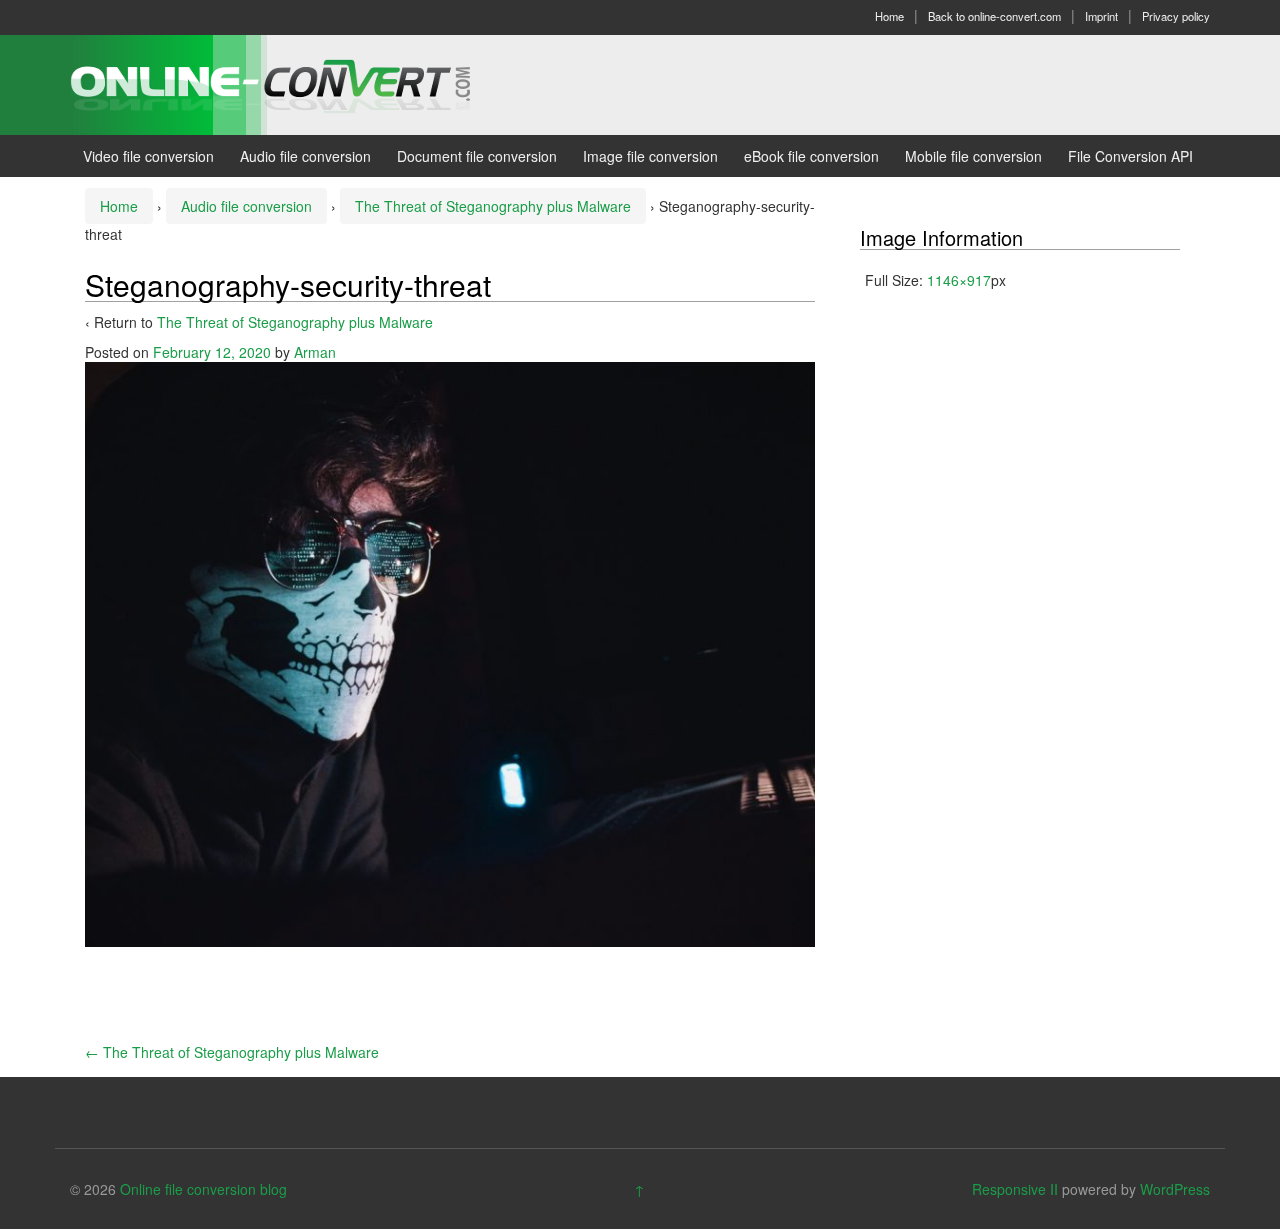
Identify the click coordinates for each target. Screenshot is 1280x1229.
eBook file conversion (811, 156)
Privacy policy (1176, 16)
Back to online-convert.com (994, 16)
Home (889, 16)
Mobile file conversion (973, 156)
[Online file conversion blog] (300, 83)
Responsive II (1015, 1189)
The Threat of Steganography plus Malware (493, 206)
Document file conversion (477, 156)
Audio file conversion (305, 156)
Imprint (1101, 16)
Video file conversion (148, 156)
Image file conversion (650, 156)
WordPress (1175, 1189)
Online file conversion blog (203, 1189)
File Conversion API (1130, 156)
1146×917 (959, 280)
